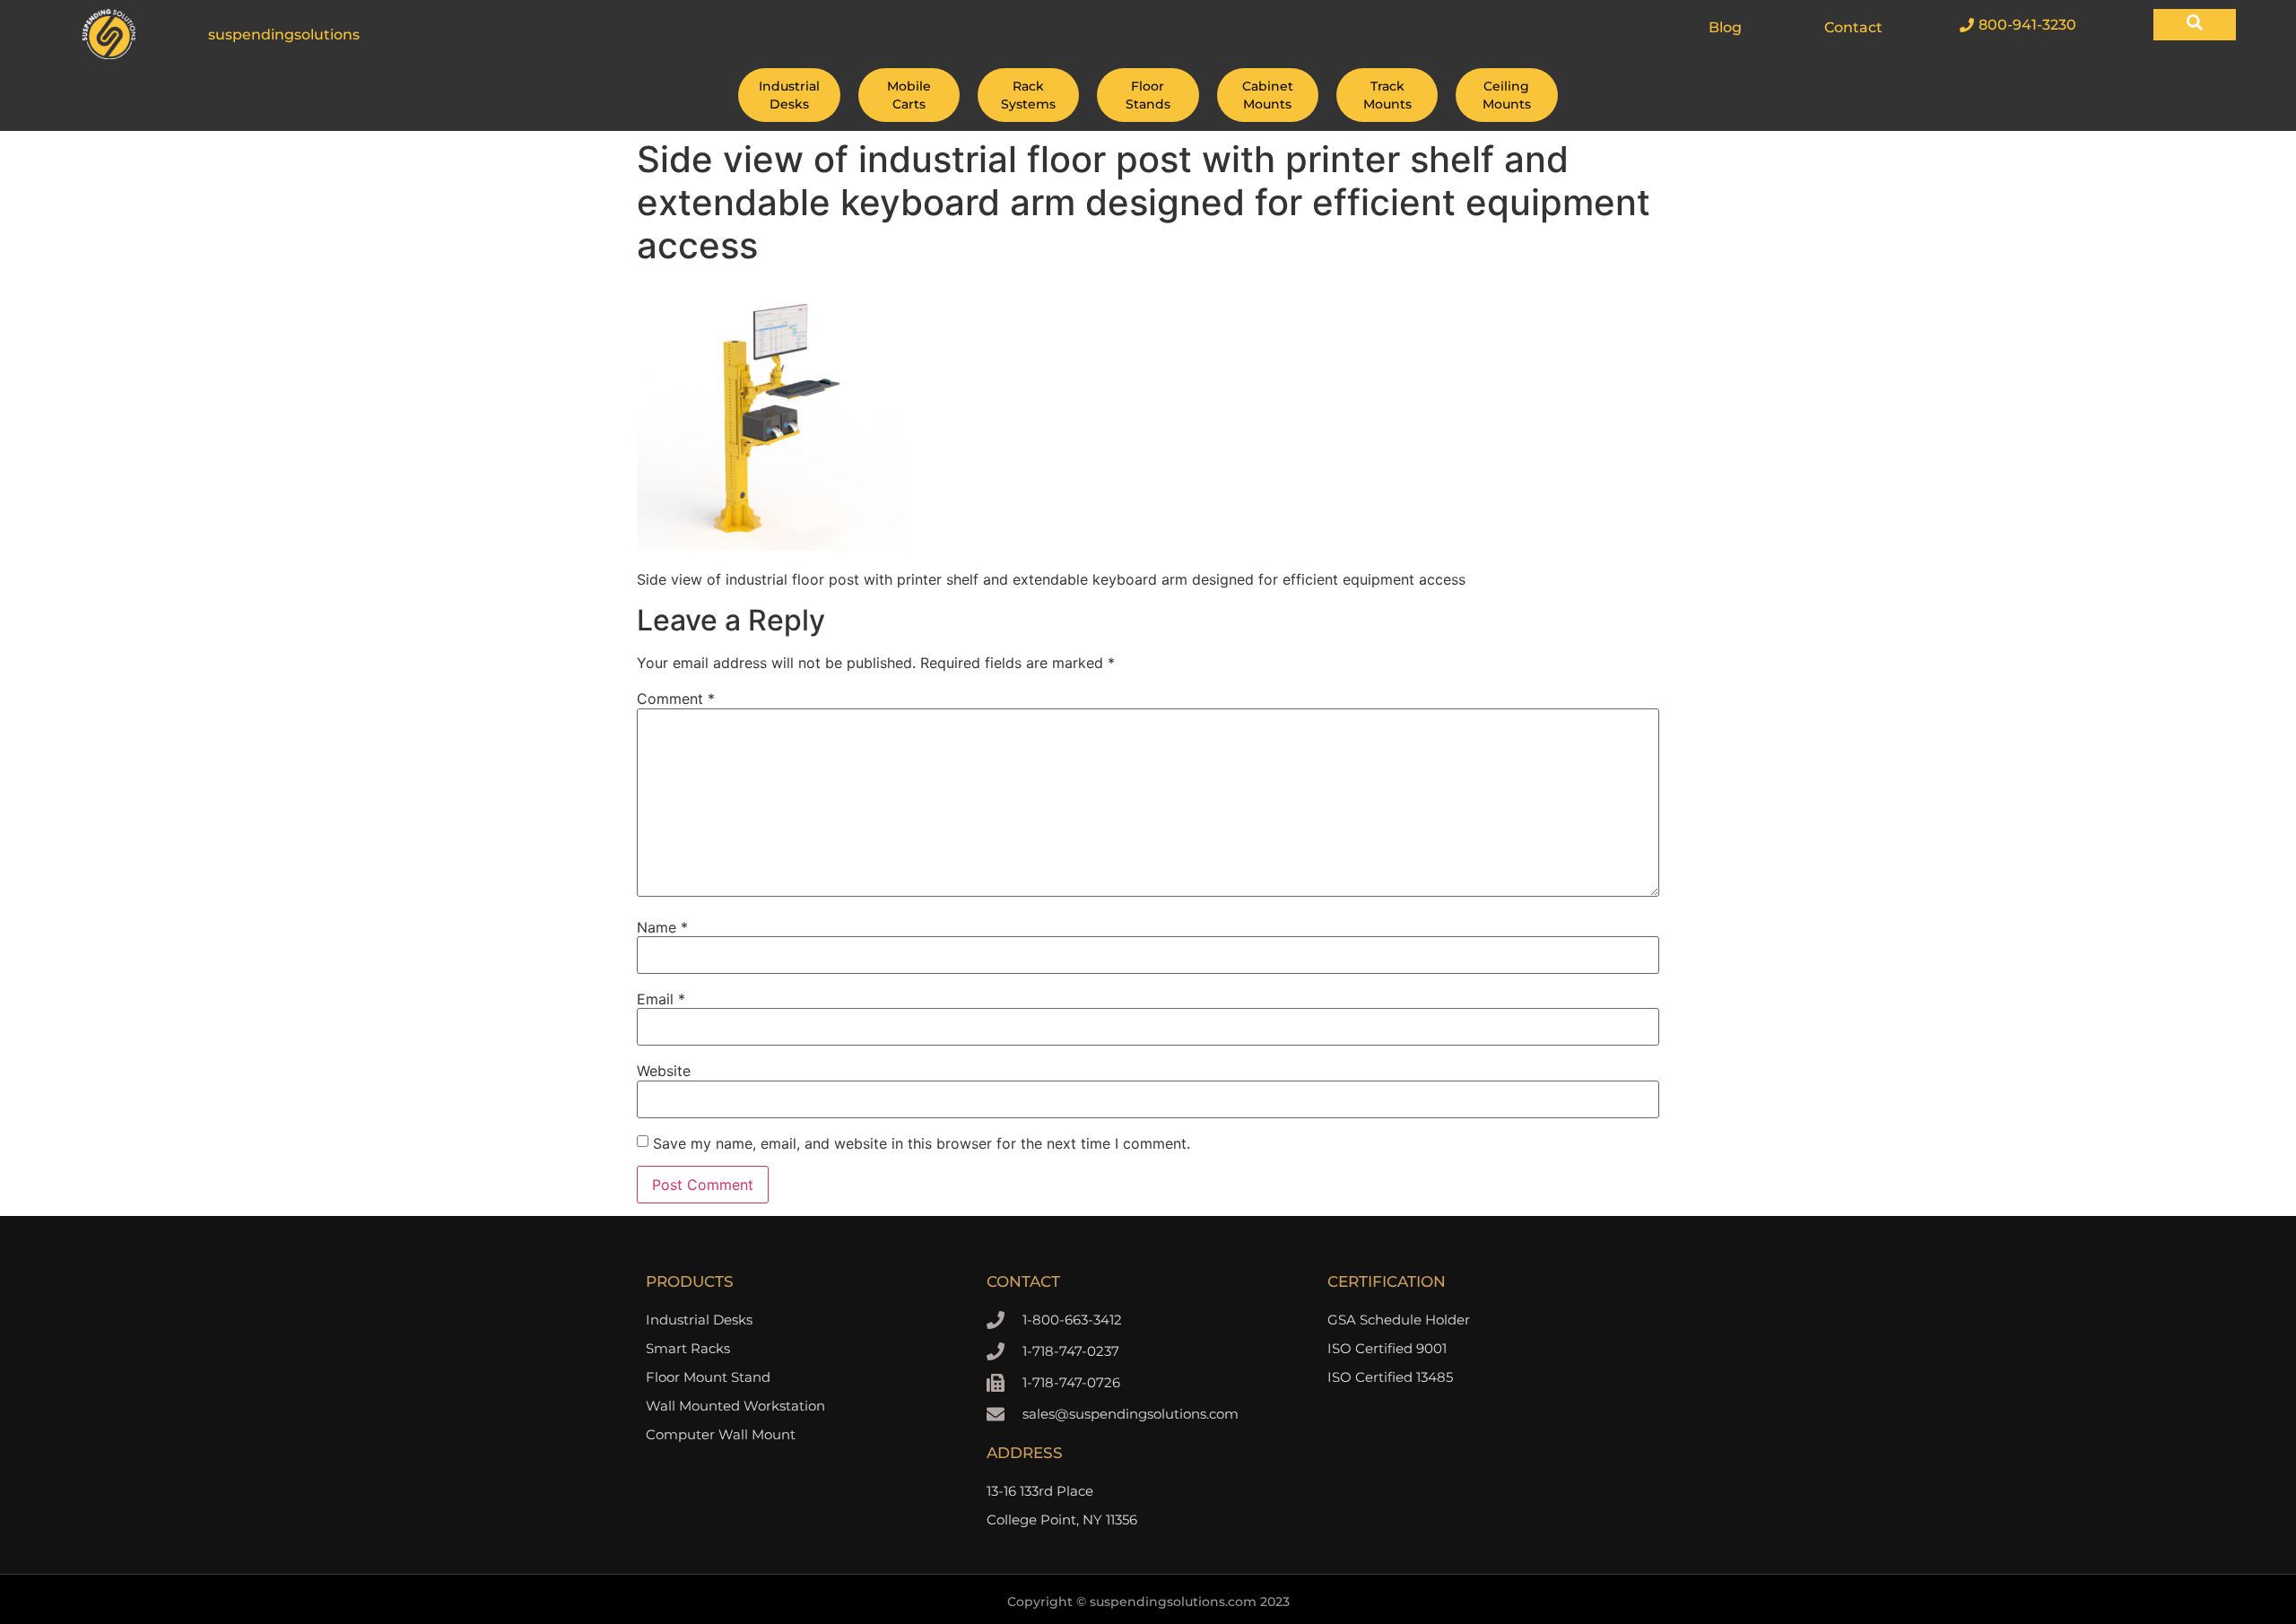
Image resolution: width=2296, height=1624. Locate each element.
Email (661, 999)
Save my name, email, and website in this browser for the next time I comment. (922, 1143)
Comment (676, 699)
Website (664, 1071)
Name (662, 927)
